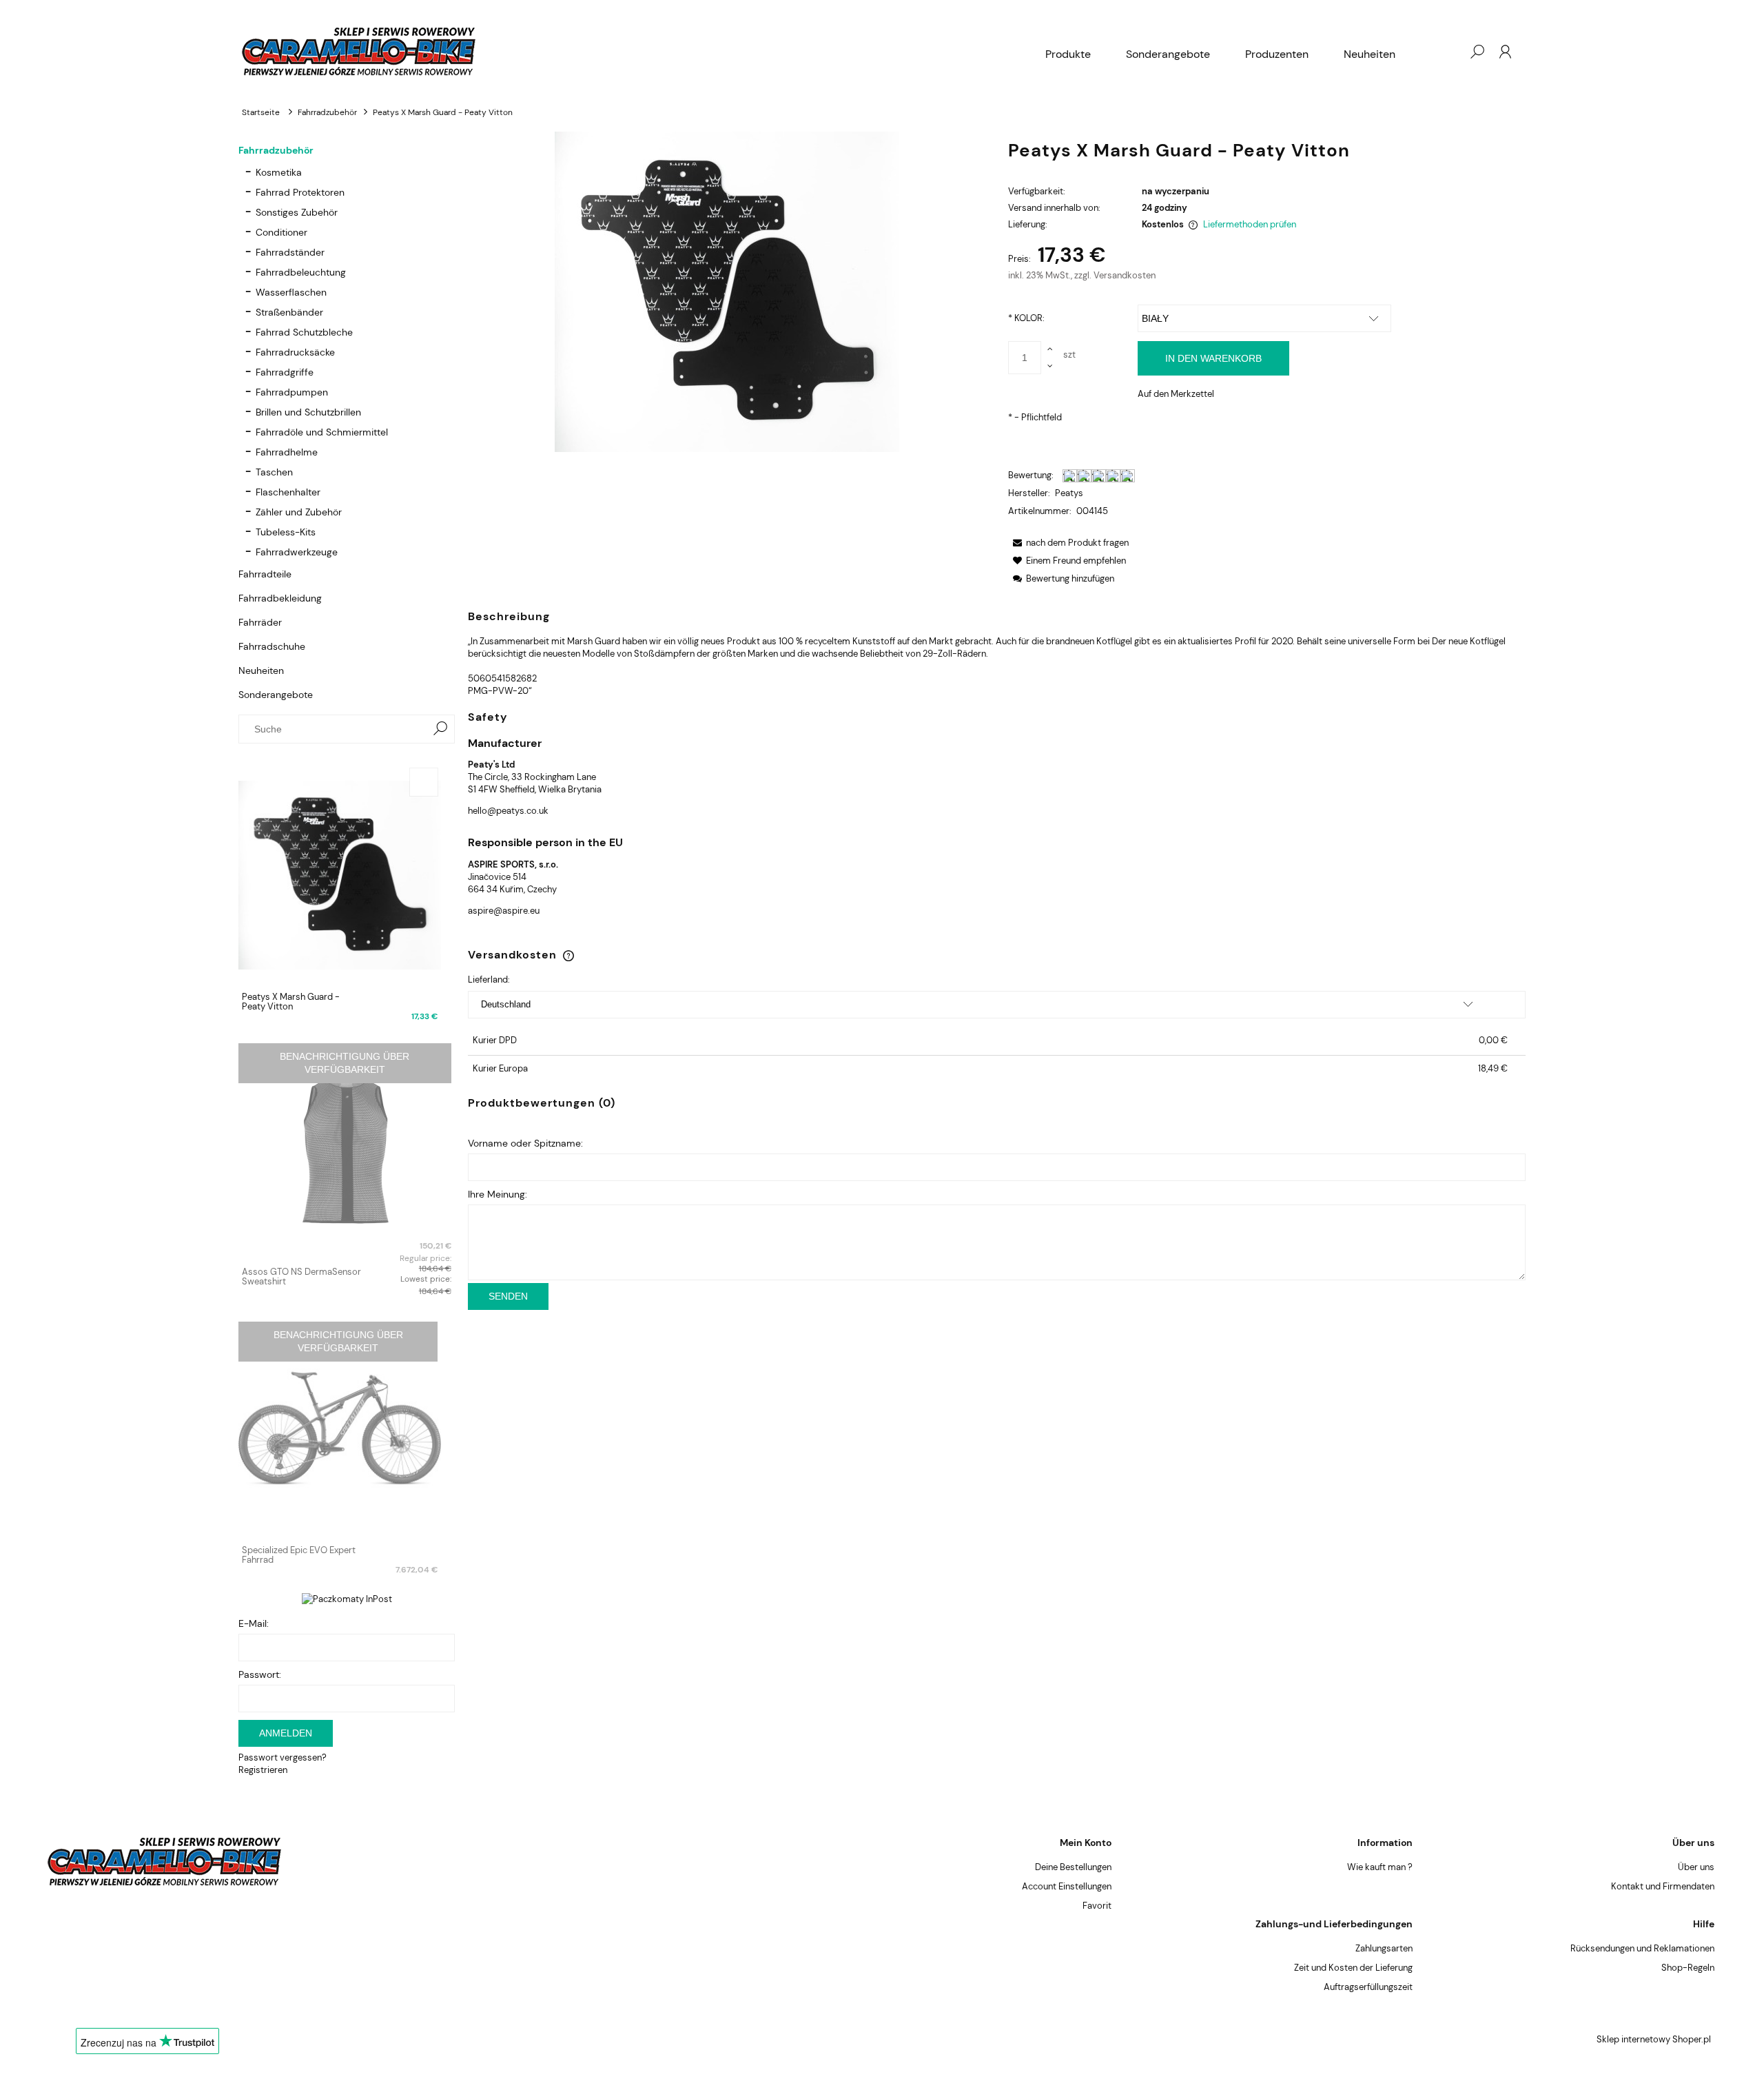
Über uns (1696, 1867)
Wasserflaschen (291, 292)
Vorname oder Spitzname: (525, 1143)
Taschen (274, 472)
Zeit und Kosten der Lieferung (1353, 1968)
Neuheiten (261, 670)
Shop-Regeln (1688, 1968)
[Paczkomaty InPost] (347, 1598)
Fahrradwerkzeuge (297, 552)
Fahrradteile (265, 574)
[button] (1068, 543)
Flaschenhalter (288, 492)
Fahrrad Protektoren (300, 192)
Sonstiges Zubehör (297, 212)
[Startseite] (634, 51)
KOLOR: (1026, 318)
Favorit (1097, 1906)
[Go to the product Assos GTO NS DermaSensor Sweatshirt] (347, 1150)
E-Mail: (254, 1623)
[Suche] (440, 729)
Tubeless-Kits (286, 532)
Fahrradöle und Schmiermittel (322, 432)
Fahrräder (260, 622)
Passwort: (260, 1674)
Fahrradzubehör (276, 150)
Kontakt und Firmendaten (1663, 1886)
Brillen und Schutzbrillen (308, 412)
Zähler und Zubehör (299, 512)
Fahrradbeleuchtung (301, 272)
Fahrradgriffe (285, 372)
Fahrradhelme (287, 452)
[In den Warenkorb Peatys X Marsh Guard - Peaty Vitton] (424, 782)
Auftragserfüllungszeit (1368, 1987)
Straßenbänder (289, 312)
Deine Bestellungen (1073, 1867)
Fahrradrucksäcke (295, 352)
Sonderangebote (276, 695)
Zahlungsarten (1384, 1948)
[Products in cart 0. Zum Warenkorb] (1449, 52)
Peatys (1069, 493)
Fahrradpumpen (292, 392)
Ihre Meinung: (498, 1194)
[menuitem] (1068, 54)
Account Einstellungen (1067, 1886)
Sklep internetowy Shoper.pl (1654, 2039)
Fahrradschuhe (272, 646)
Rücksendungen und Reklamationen (1642, 1948)
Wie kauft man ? (1380, 1867)
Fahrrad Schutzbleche (304, 332)
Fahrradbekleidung (280, 598)
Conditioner (281, 232)
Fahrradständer (290, 252)
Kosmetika (279, 172)
